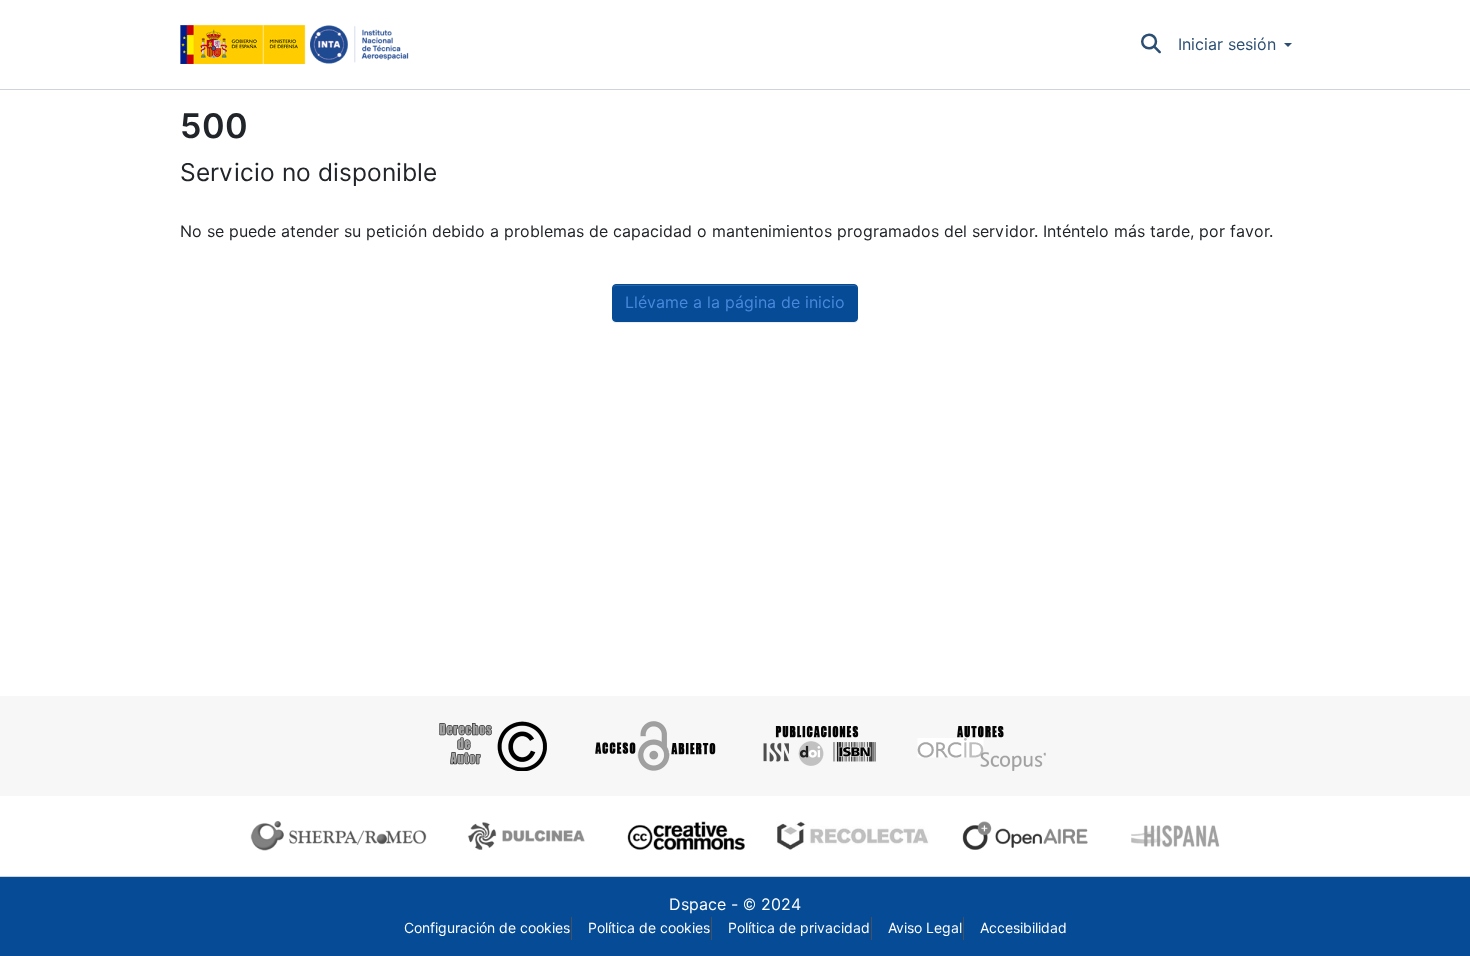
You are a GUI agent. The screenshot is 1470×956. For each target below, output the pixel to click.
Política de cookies (649, 928)
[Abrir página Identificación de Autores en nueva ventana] (979, 746)
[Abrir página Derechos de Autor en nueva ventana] (490, 746)
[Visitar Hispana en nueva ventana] (1176, 836)
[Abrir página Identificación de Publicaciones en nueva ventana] (816, 746)
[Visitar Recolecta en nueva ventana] (853, 836)
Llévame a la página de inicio (735, 302)
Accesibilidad (1023, 928)
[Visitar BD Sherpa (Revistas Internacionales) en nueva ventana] (343, 836)
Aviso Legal (925, 928)
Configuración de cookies (487, 928)
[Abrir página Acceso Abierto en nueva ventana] (653, 746)
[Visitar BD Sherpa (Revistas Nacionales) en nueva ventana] (529, 836)
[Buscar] (1151, 45)
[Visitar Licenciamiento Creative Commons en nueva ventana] (683, 836)
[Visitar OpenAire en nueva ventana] (1031, 836)
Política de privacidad (799, 928)
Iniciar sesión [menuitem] (1227, 44)
